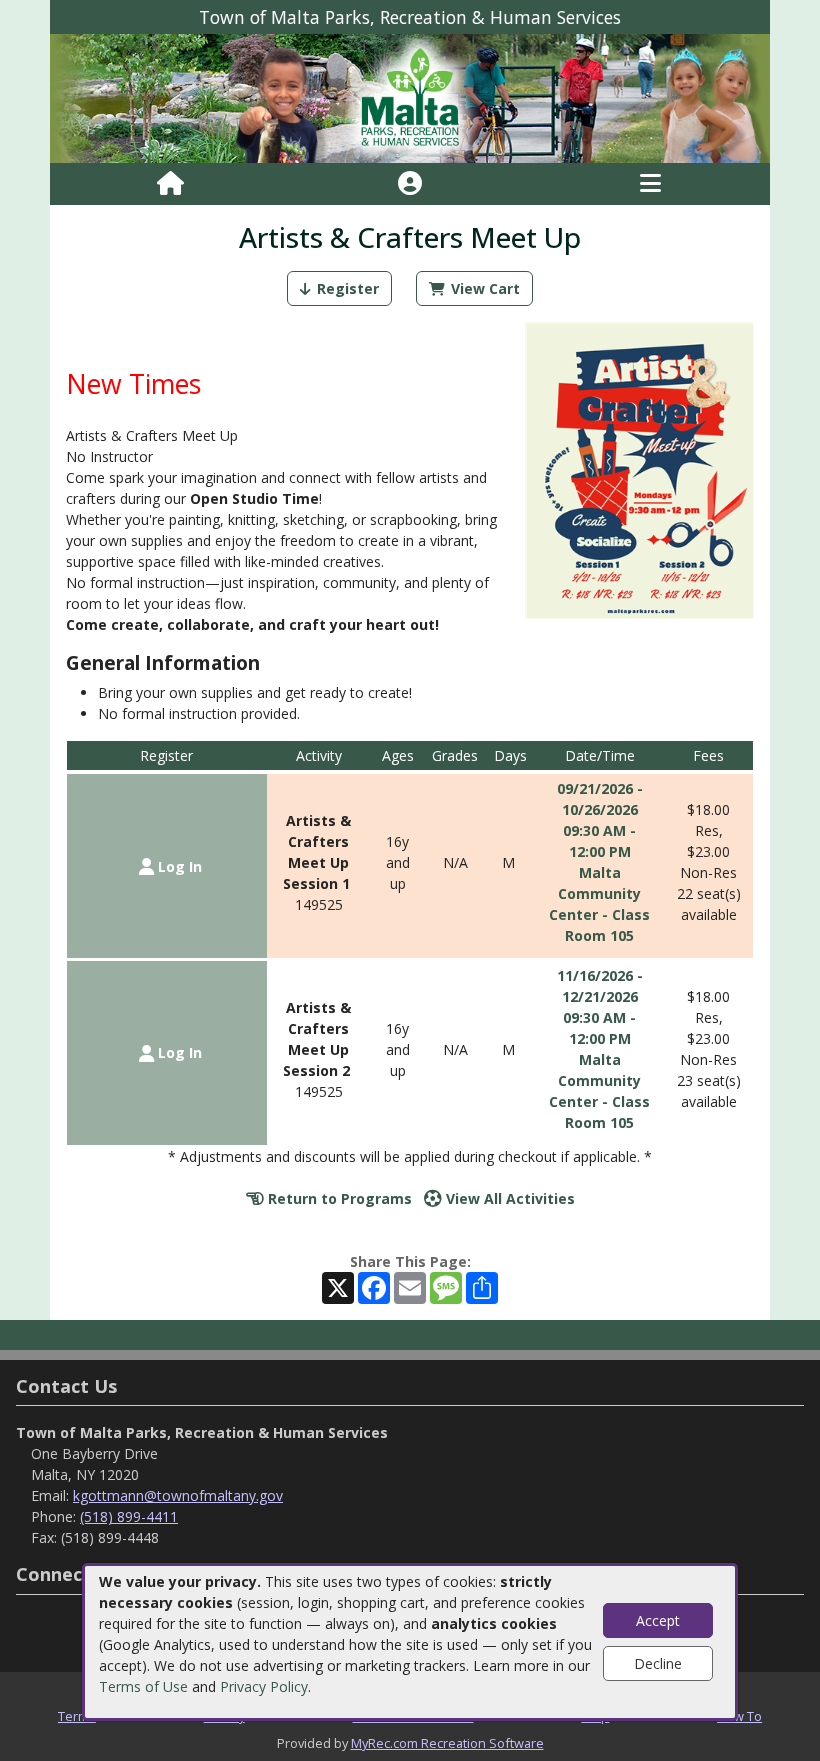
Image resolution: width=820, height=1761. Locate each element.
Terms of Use (143, 1686)
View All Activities (508, 1198)
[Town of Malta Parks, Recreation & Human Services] (410, 97)
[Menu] (650, 184)
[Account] (410, 184)
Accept (658, 1620)
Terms (77, 1716)
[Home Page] (170, 184)
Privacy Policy (264, 1686)
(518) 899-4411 (129, 1516)
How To (739, 1716)
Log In (178, 866)
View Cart (485, 288)
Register (348, 288)
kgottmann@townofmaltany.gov (178, 1495)
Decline (658, 1663)
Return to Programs (338, 1198)
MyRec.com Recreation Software (447, 1743)
